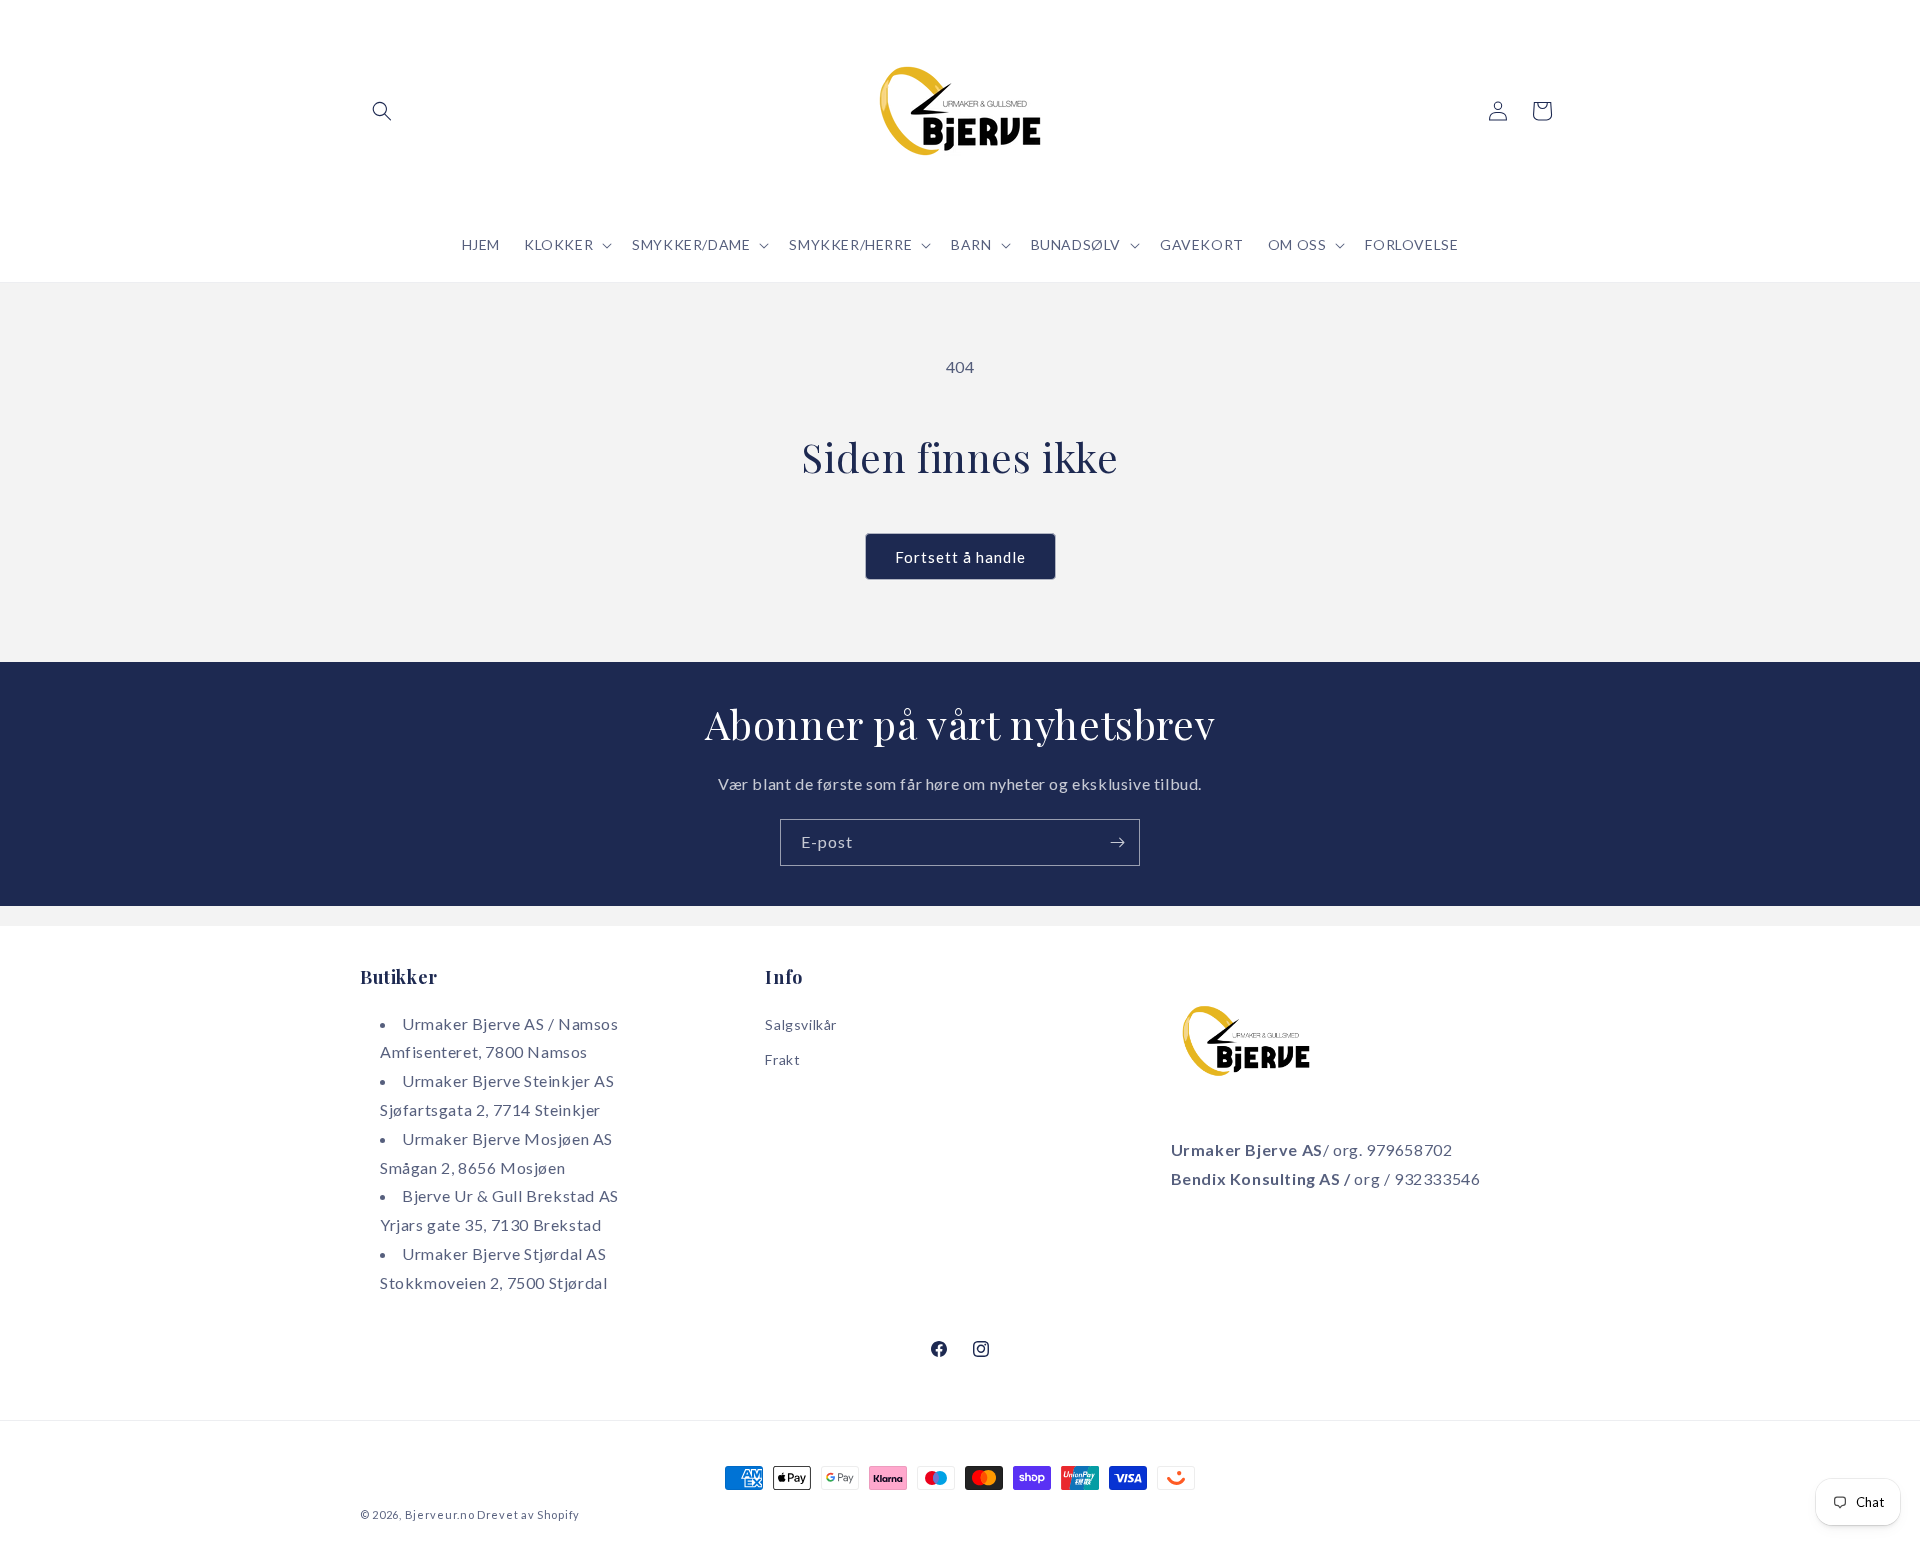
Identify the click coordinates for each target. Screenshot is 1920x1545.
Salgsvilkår (801, 1024)
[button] (382, 111)
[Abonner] (1117, 842)
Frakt (782, 1059)
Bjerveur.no (440, 1514)
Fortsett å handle (960, 557)
